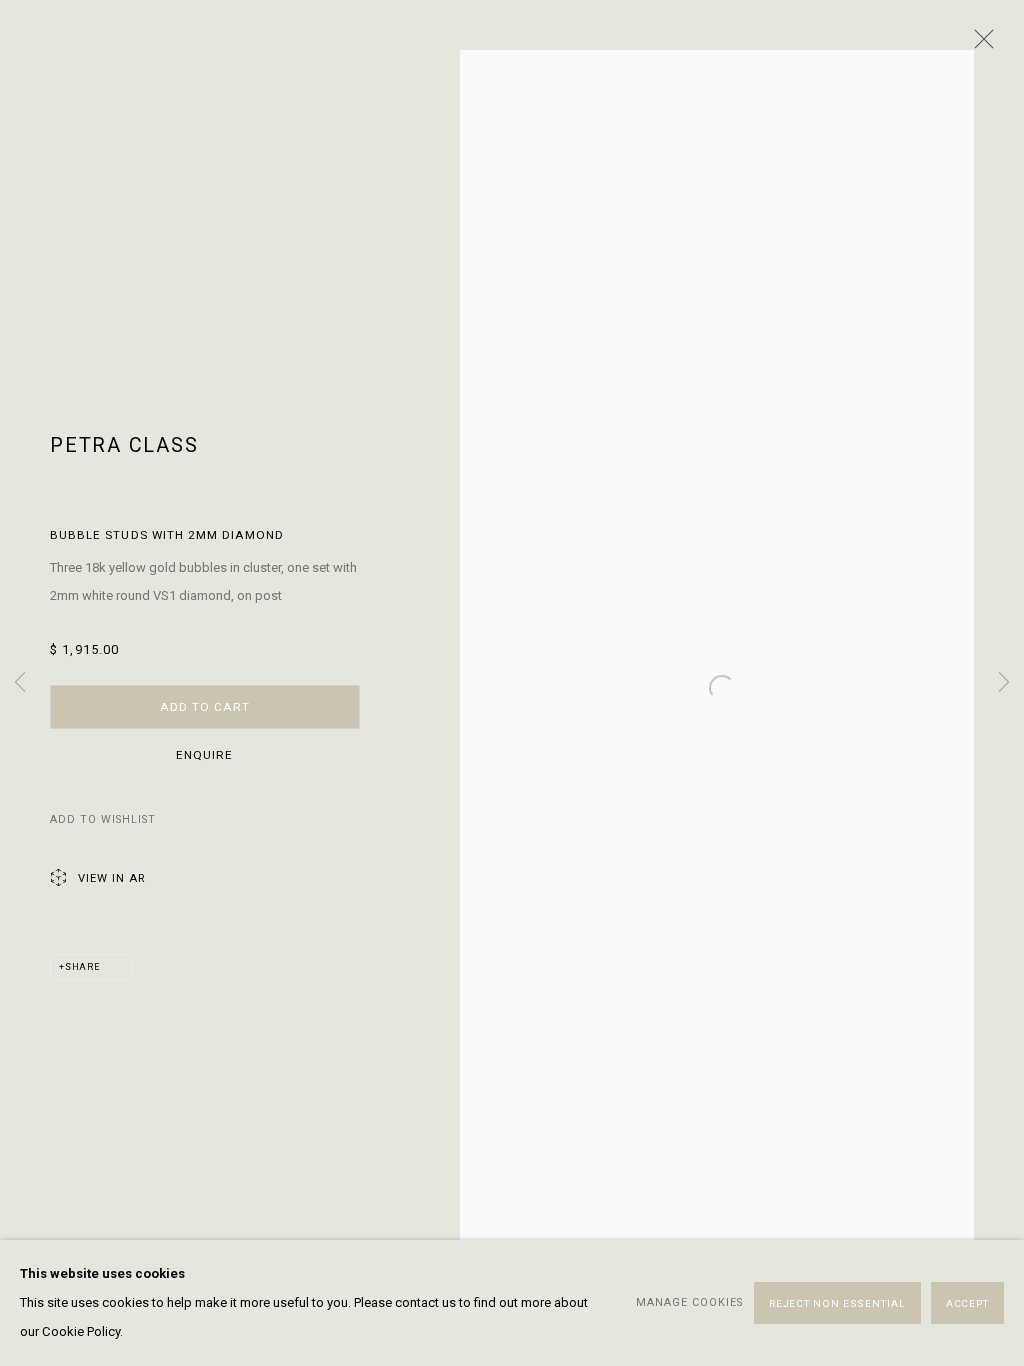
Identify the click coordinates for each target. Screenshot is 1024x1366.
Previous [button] (20, 683)
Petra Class (124, 445)
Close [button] (979, 45)
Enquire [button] (204, 755)
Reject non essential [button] (837, 1303)
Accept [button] (967, 1303)
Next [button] (1004, 683)
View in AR (111, 878)
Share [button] (82, 967)
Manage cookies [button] (689, 1301)
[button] (103, 820)
